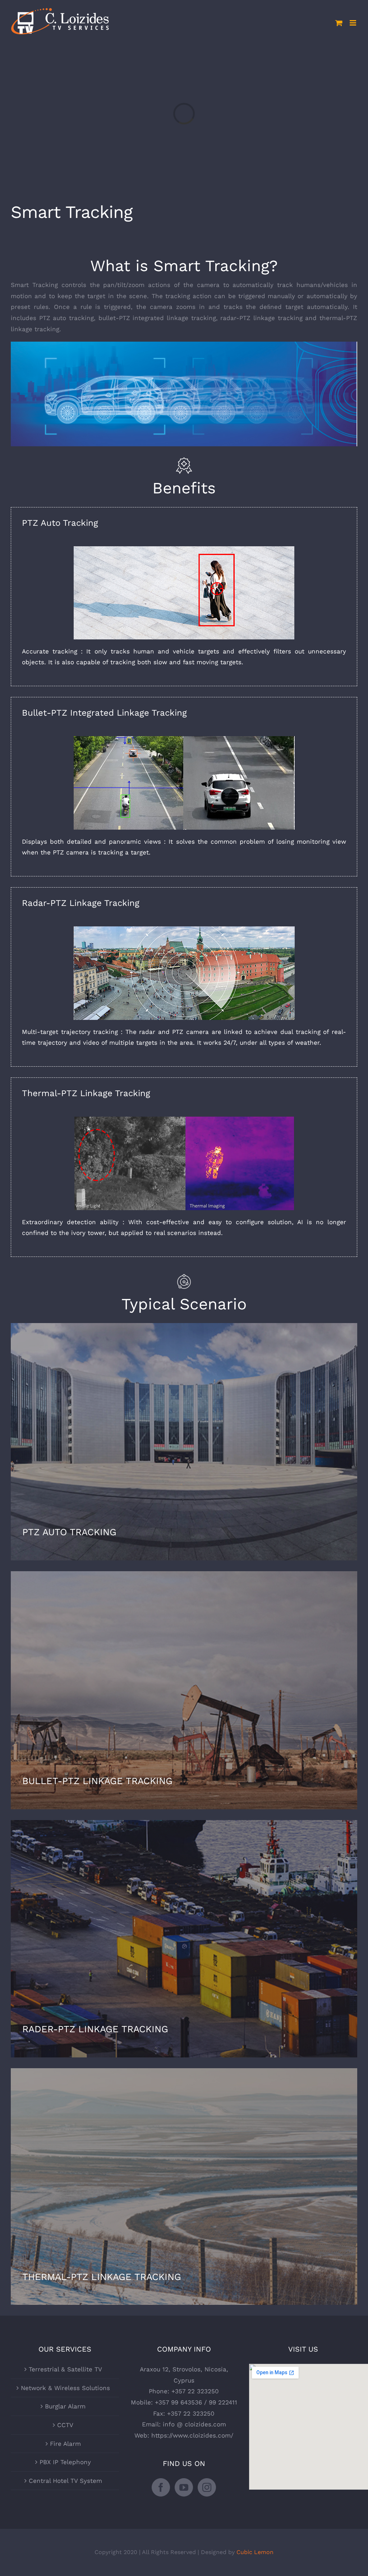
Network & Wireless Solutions (65, 2388)
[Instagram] (207, 2487)
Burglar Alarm (65, 2406)
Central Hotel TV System (65, 2481)
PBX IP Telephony (65, 2462)
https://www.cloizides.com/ (192, 2435)
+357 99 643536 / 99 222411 (196, 2402)
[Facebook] (161, 2487)
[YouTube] (184, 2487)
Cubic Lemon (255, 2552)
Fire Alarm (65, 2444)
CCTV (65, 2425)
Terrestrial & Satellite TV (65, 2369)
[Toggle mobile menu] (353, 23)
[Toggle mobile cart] (339, 23)
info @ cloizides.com (194, 2424)
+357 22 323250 (195, 2391)
